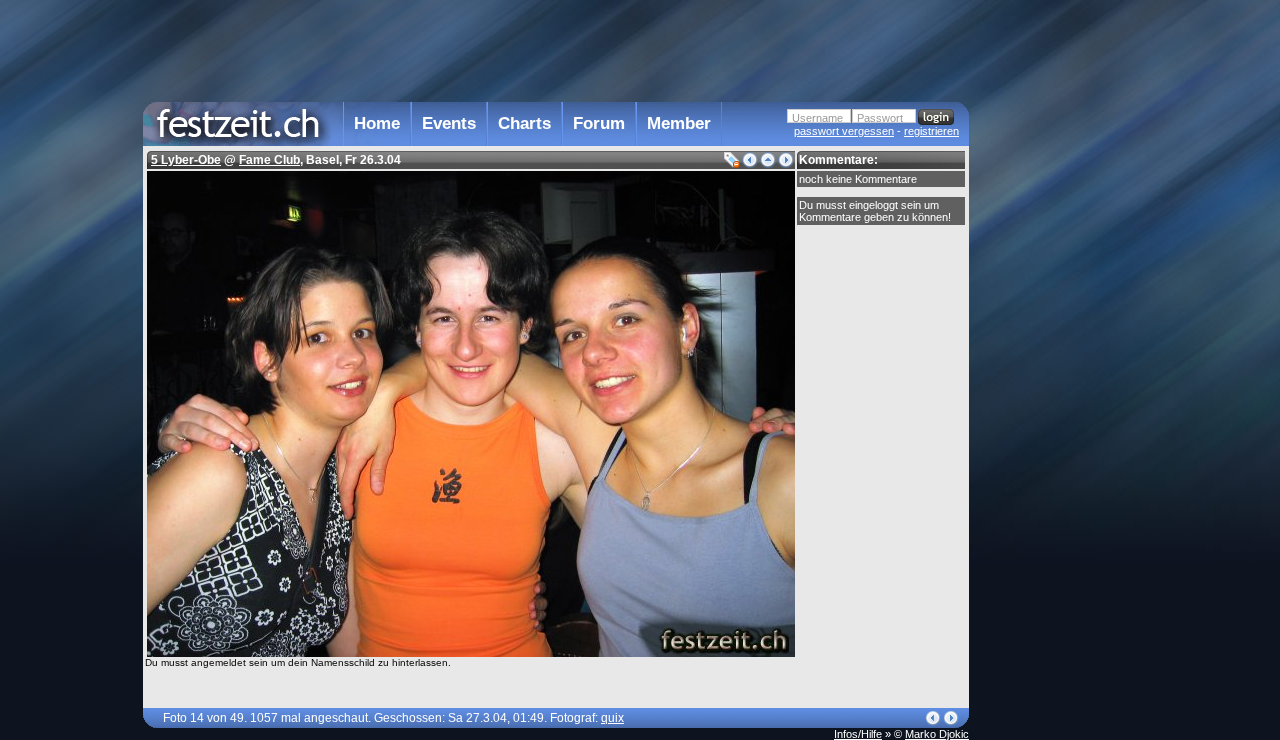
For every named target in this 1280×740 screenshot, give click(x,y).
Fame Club (269, 160)
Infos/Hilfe (858, 734)
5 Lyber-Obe (186, 160)
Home (377, 123)
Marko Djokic (937, 734)
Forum (599, 123)
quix (612, 718)
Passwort (880, 118)
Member (679, 123)
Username (817, 118)
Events (449, 123)
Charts (524, 123)
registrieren (931, 131)
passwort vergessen (844, 131)
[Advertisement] (1057, 403)
